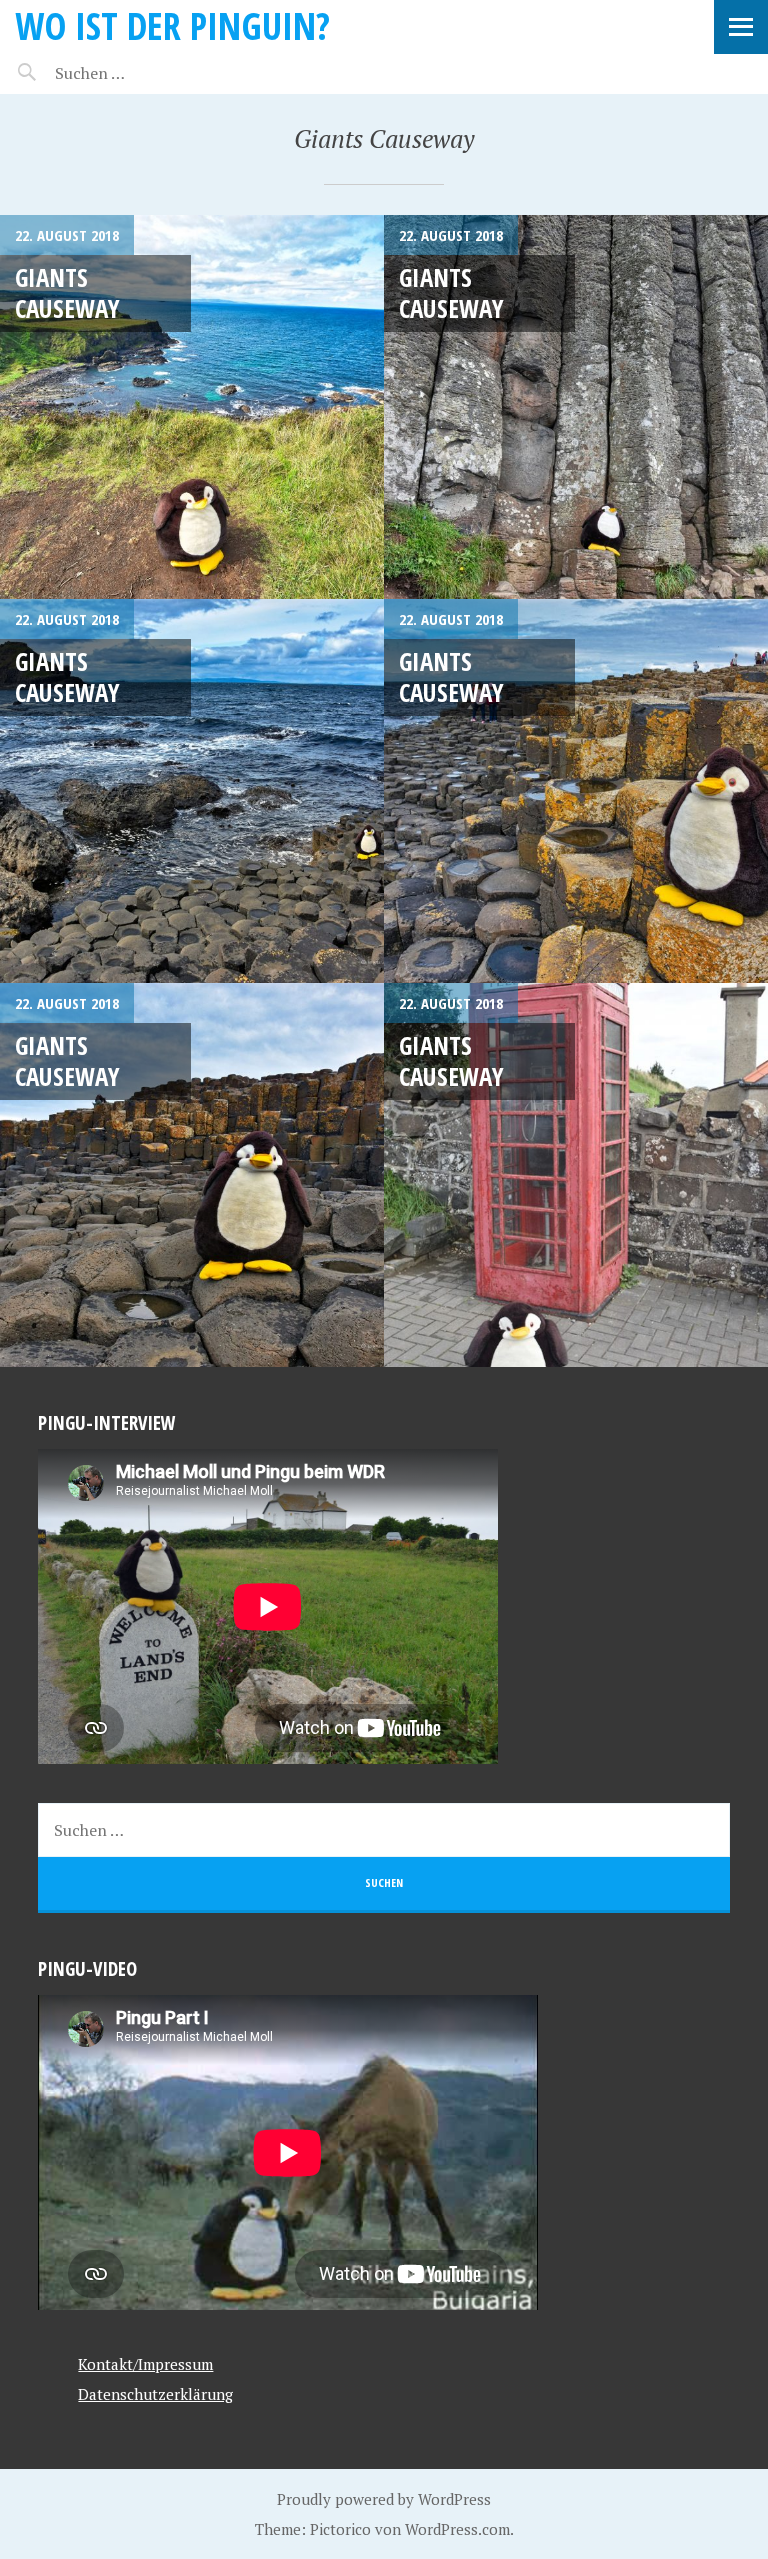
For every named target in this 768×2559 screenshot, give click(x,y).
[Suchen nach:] (137, 73)
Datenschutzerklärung (155, 2394)
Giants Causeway (67, 292)
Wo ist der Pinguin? (172, 25)
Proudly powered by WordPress (384, 2499)
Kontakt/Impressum (145, 2364)
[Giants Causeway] (192, 407)
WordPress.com (457, 2529)
